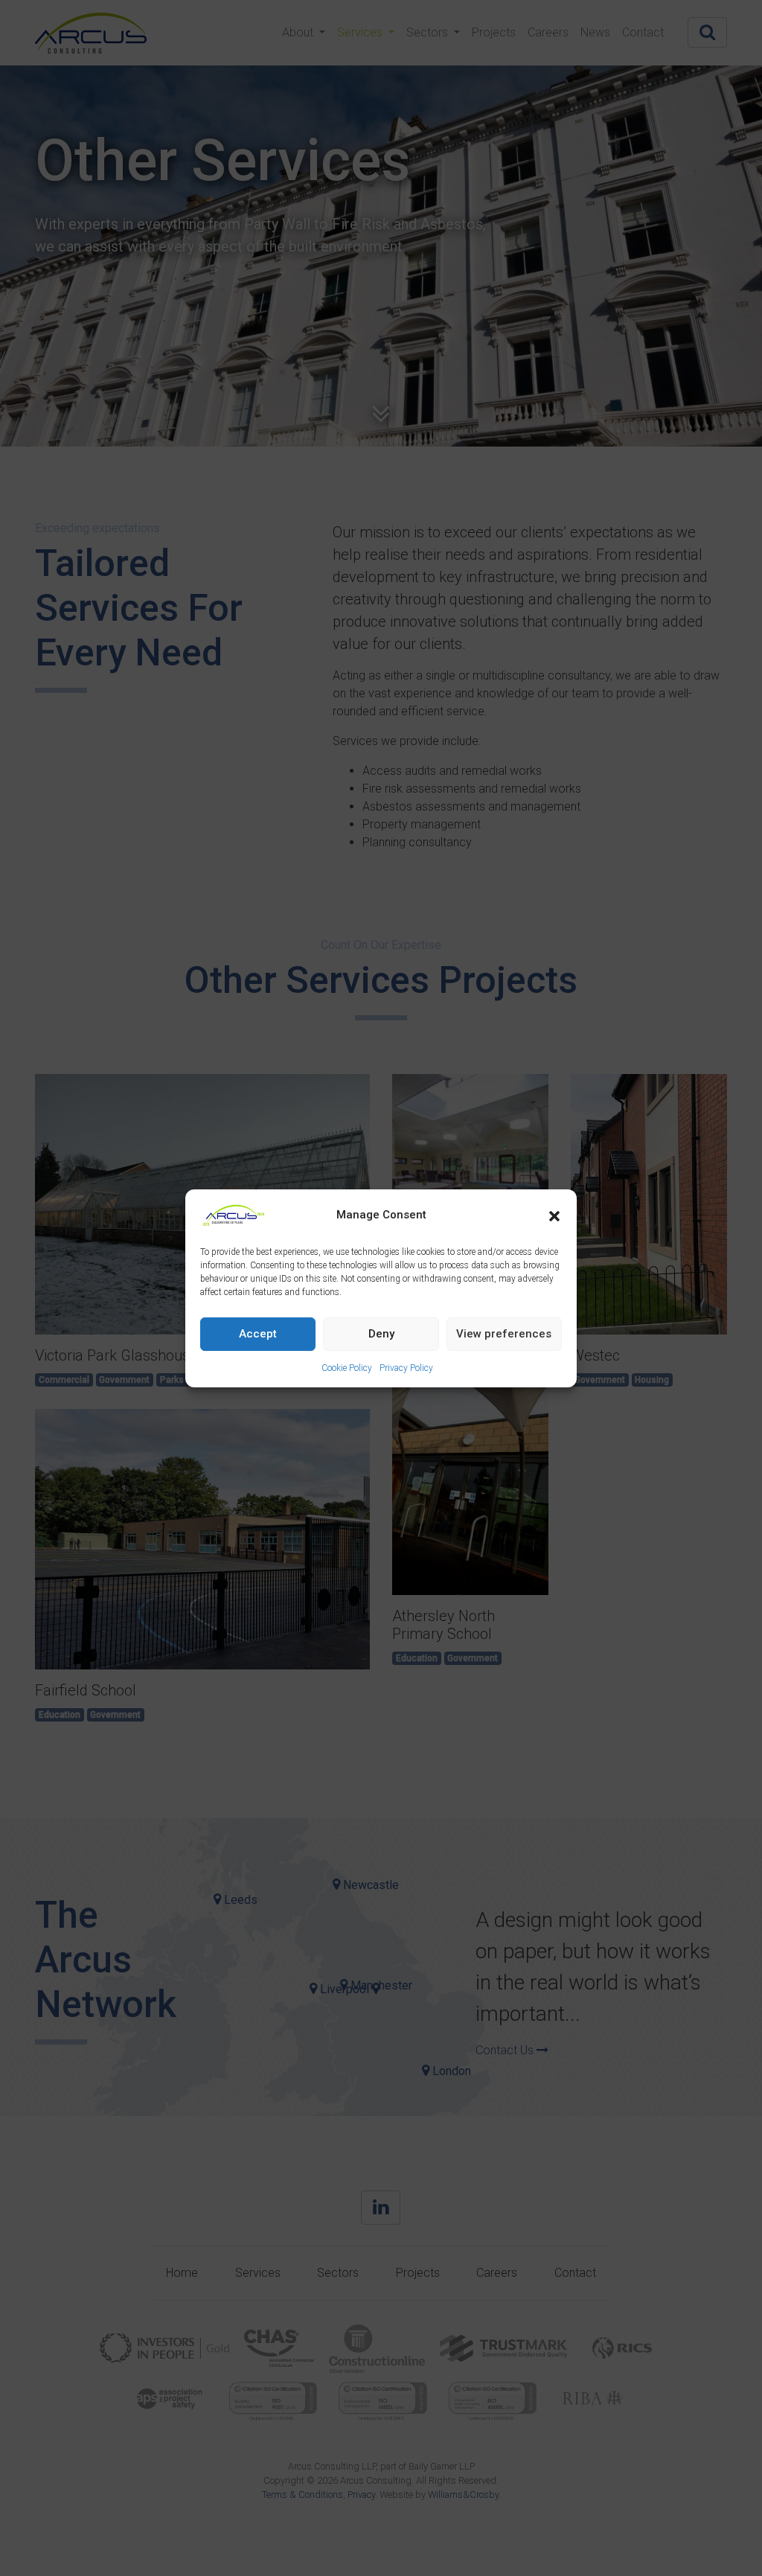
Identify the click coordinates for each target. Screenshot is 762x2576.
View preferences (504, 1334)
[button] (554, 1215)
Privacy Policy (406, 1368)
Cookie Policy (347, 1368)
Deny (381, 1334)
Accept (258, 1334)
